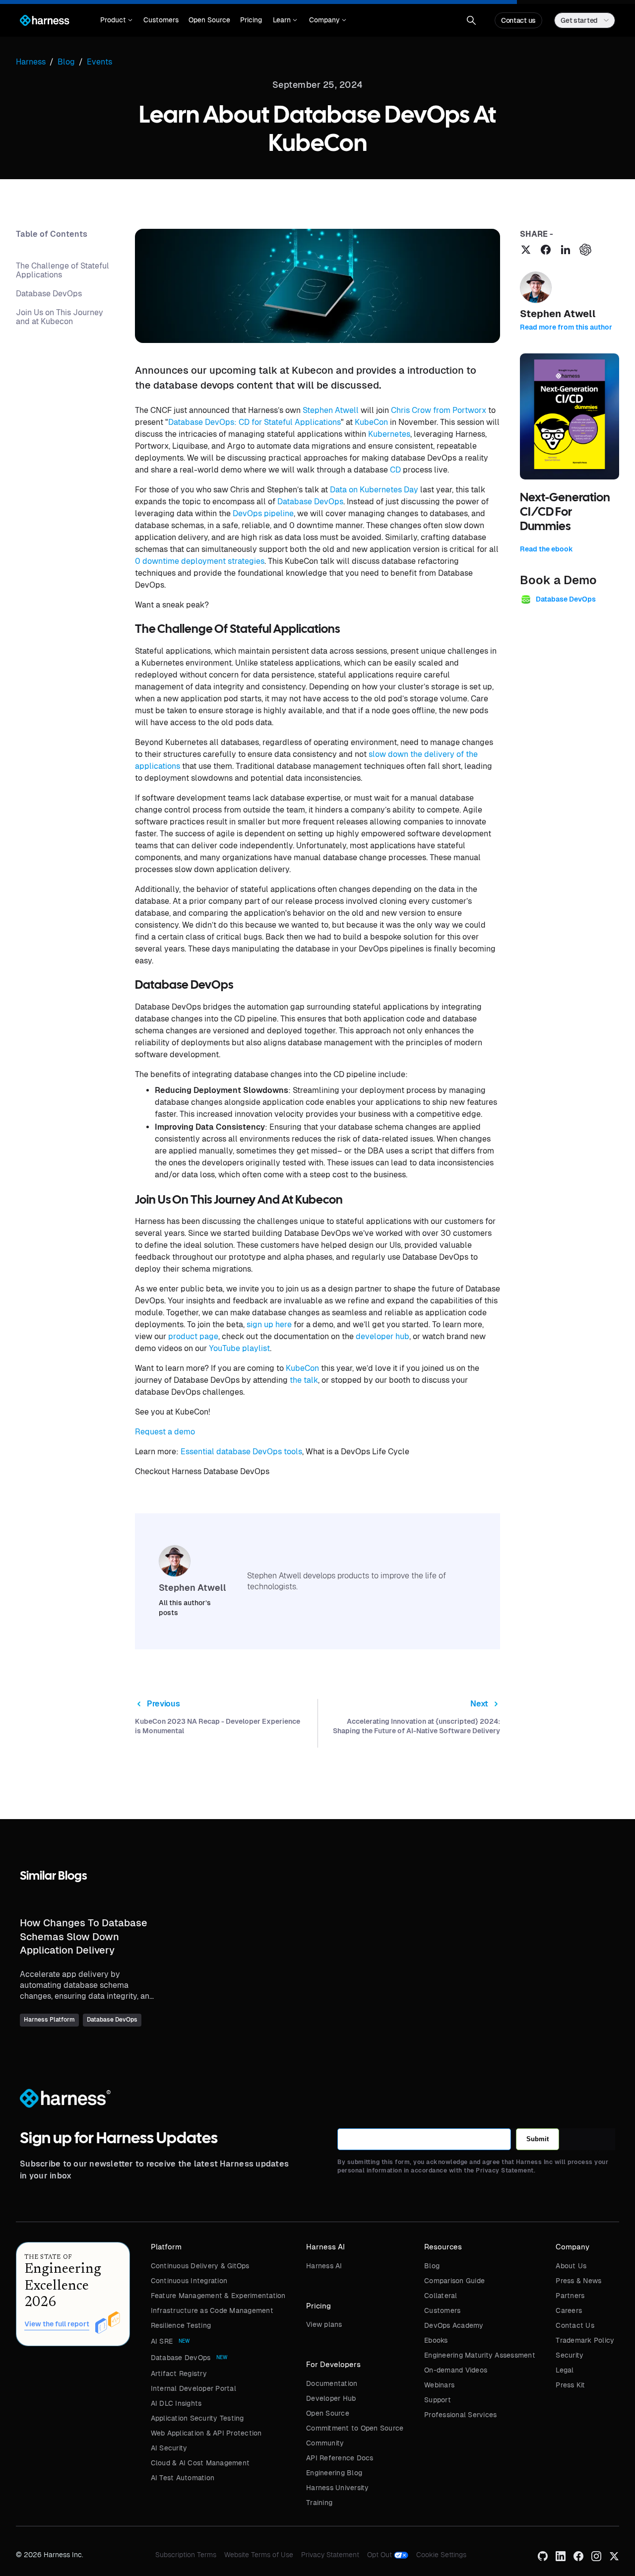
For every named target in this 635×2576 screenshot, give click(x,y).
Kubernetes (389, 434)
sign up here (269, 1324)
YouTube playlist (239, 1348)
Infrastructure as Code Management (212, 2310)
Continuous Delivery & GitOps (200, 2266)
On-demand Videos (456, 2370)
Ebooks (436, 2340)
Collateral (441, 2296)
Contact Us (575, 2325)
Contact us (518, 20)
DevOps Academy (454, 2325)
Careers (569, 2310)
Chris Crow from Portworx (439, 410)
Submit (538, 2139)
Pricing (251, 20)
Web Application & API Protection (206, 2433)
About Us (571, 2266)
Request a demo (165, 1432)
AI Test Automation (183, 2478)
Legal (565, 2370)
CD (395, 470)
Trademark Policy (585, 2340)
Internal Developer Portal (193, 2388)
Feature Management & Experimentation (218, 2296)
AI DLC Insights (176, 2403)
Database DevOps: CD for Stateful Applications (254, 422)
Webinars (439, 2385)
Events (99, 62)
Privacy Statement (330, 2555)
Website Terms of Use (259, 2555)
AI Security (169, 2448)
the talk (304, 1380)
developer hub (382, 1336)
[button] (116, 20)
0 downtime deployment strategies (200, 561)
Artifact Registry (179, 2373)
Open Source (209, 20)
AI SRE (162, 2341)
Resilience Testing (181, 2325)
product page (193, 1336)
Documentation (332, 2383)
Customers (161, 20)
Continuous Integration (189, 2281)
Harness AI (324, 2266)
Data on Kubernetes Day (374, 490)
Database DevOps (310, 502)
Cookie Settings (441, 2555)
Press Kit (570, 2385)
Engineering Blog (334, 2473)
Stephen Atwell (331, 410)
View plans (324, 2324)
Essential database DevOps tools (241, 1452)
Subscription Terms (186, 2555)
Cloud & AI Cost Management (200, 2463)
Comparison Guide (454, 2281)
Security (570, 2355)
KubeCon (371, 422)
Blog (432, 2266)
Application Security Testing (197, 2418)
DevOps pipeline (263, 513)
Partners (570, 2296)
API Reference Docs (340, 2458)
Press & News (578, 2281)
